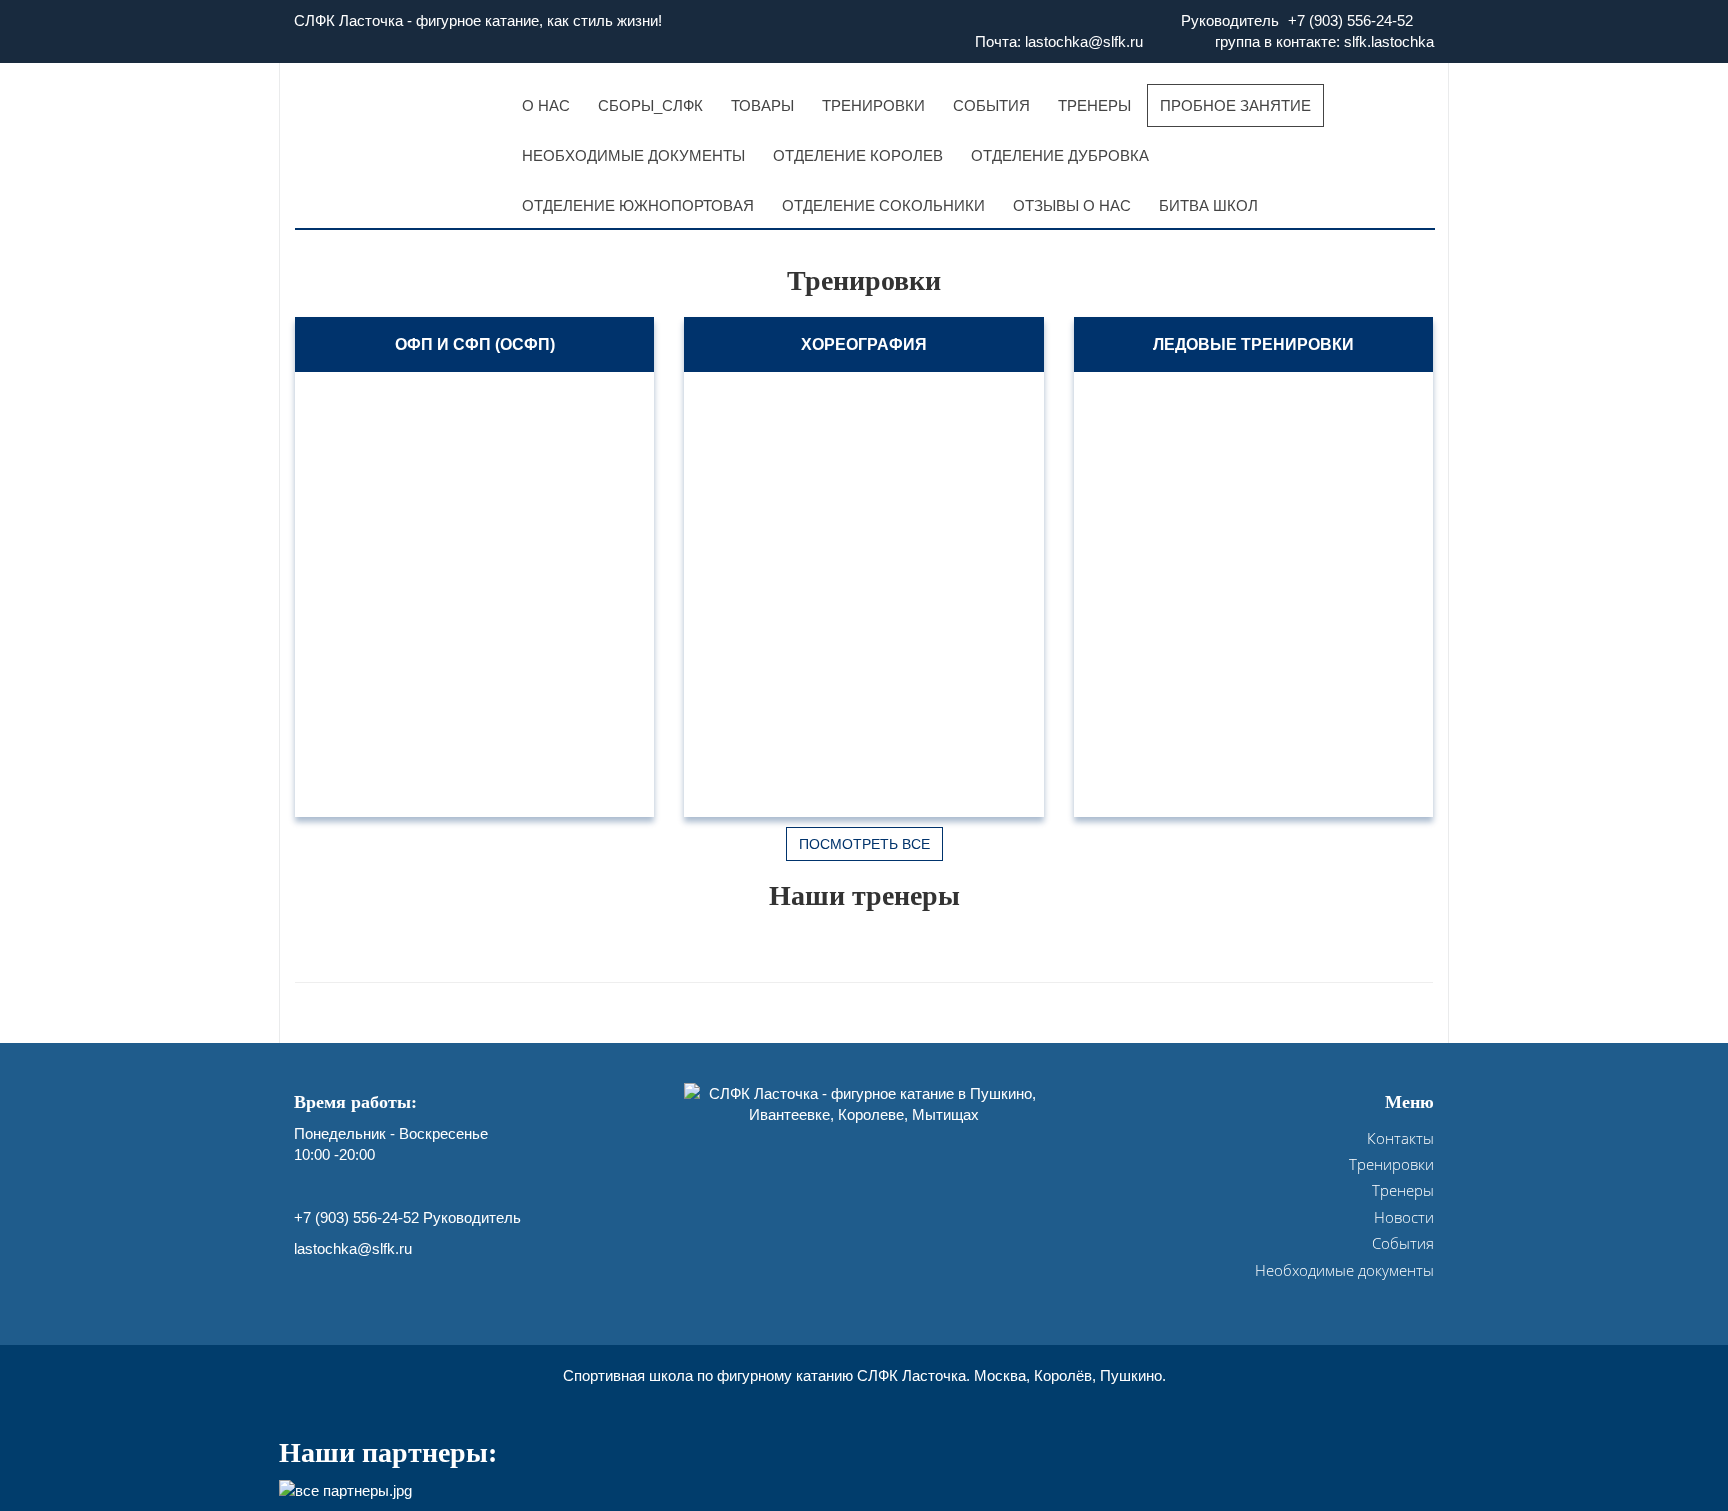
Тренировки (1391, 1164)
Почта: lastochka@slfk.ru (1059, 41)
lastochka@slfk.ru (353, 1248)
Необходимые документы (1344, 1270)
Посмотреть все (864, 844)
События (1403, 1243)
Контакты (1400, 1138)
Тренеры (1403, 1190)
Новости (1404, 1217)
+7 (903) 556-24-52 (1350, 20)
